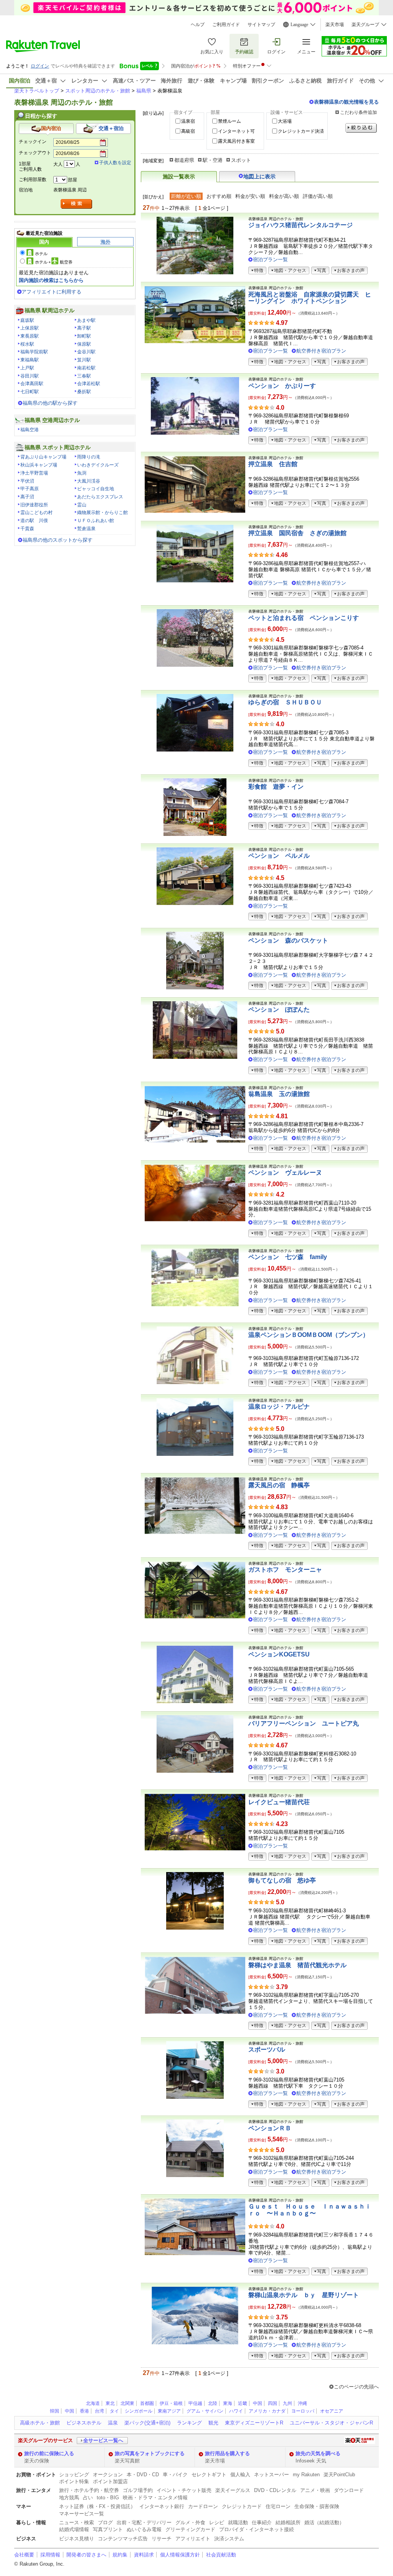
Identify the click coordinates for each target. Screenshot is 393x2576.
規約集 (120, 2555)
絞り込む (361, 128)
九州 (287, 2403)
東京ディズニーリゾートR (254, 2423)
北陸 (213, 2403)
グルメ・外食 (190, 2522)
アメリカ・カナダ (267, 2411)
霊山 (82, 505)
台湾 (99, 2411)
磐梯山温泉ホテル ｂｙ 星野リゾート (304, 2295)
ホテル (41, 254)
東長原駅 (30, 336)
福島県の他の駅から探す (50, 403)
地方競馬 (69, 2498)
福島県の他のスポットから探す (58, 540)
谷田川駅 (30, 376)
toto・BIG (108, 2498)
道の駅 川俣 (34, 521)
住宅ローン (278, 2506)
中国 (258, 2403)
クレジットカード (242, 2506)
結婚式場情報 (74, 2529)
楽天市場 (335, 25)
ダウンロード (349, 2490)
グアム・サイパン (205, 2411)
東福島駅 (30, 360)
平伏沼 (27, 481)
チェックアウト (35, 153)
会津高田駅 (32, 384)
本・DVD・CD (143, 2475)
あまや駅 (86, 320)
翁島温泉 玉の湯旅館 (279, 1094)
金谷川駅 (86, 352)
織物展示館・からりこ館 (102, 513)
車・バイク (175, 2475)
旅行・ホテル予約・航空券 (89, 2490)
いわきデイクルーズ (98, 465)
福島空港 (30, 430)
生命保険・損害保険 (317, 2506)
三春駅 (84, 376)
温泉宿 (188, 121)
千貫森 (27, 529)
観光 (213, 2423)
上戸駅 (27, 368)
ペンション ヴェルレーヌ (285, 1173)
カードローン (203, 2506)
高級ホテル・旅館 (40, 2423)
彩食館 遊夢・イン (276, 787)
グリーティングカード (190, 2529)
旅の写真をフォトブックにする (150, 2453)
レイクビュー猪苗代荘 (279, 1802)
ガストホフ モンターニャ (285, 1570)
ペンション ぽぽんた (279, 1009)
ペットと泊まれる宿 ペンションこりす (304, 618)
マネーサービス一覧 (82, 2514)
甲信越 (195, 2403)
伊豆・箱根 (171, 2403)
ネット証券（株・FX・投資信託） (97, 2506)
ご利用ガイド (226, 25)
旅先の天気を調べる (318, 2453)
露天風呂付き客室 (236, 141)
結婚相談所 (288, 2522)
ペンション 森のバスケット (288, 940)
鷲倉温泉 (86, 529)
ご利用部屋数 (33, 180)
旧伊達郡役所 (34, 505)
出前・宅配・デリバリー (144, 2522)
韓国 (54, 2411)
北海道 (93, 2403)
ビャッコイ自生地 (96, 489)
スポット (241, 160)
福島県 (144, 91)
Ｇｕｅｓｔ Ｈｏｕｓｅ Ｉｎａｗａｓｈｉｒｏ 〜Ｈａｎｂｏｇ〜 (310, 2210)
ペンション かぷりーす (282, 386)
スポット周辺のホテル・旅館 (98, 91)
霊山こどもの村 (36, 513)
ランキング (189, 2423)
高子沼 (27, 497)
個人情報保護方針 (180, 2555)
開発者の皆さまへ (86, 2555)
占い (88, 2498)
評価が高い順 (318, 196)
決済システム (229, 2539)
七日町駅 (30, 392)
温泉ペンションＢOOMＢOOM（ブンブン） (309, 1335)
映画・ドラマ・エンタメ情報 (155, 2498)
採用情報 (50, 2555)
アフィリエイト (193, 2539)
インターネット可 (236, 131)
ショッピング (74, 2475)
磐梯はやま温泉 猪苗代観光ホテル (297, 1965)
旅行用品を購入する (227, 2453)
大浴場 (285, 121)
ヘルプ (198, 25)
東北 (110, 2403)
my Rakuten (306, 2475)
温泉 (113, 2423)
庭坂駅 (27, 320)
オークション (108, 2475)
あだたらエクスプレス (100, 497)
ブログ (105, 2522)
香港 (84, 2411)
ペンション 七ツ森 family (288, 1257)
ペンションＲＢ (270, 2128)
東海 (228, 2403)
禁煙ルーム (230, 121)
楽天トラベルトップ (37, 91)
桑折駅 (84, 392)
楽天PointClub (339, 2475)
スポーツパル (267, 2049)
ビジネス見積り (77, 2539)
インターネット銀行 (162, 2506)
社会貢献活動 (221, 2555)
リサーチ (162, 2539)
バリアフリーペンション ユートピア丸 (304, 1723)
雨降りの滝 (89, 457)
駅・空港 (213, 160)
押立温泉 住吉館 (273, 464)
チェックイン (33, 142)
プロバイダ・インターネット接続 (257, 2529)
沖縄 (302, 2403)
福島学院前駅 (34, 352)
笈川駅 (84, 360)
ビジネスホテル (84, 2423)
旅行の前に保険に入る (49, 2453)
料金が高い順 (284, 196)
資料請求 (144, 2555)
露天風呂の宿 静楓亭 (279, 1485)
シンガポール (139, 2411)
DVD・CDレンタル (275, 2490)
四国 (272, 2403)
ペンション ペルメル (279, 856)
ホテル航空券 (54, 262)
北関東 (127, 2403)
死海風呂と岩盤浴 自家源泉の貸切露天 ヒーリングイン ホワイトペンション (310, 298)
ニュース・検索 (77, 2522)
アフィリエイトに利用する (51, 292)
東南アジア (169, 2411)
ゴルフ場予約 (138, 2490)
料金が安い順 (250, 196)
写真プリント (108, 2529)
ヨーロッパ (303, 2411)
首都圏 (147, 2403)
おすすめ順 (219, 196)
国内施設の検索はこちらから (51, 280)
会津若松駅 (89, 384)
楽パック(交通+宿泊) (147, 2423)
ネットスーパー (272, 2475)
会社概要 (24, 2555)
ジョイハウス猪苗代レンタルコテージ (301, 225)
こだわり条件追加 (358, 112)
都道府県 (184, 160)
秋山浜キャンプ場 (39, 465)
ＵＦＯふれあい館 (96, 521)
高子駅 (84, 328)
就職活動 (238, 2522)
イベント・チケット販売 (184, 2490)
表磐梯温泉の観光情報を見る (346, 102)
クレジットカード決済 (301, 131)
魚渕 (82, 473)
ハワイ (236, 2411)
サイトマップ (261, 25)
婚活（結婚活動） (324, 2522)
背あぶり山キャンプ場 (43, 457)
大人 (58, 164)
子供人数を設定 (115, 163)
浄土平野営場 (34, 473)
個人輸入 (240, 2475)
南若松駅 (86, 368)
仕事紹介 (262, 2522)
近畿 (243, 2403)
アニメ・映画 (315, 2490)
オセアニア (332, 2411)
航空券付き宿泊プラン (321, 351)
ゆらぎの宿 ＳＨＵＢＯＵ (285, 702)
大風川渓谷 (89, 481)
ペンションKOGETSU (279, 1654)
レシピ (217, 2522)
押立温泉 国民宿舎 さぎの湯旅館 (297, 533)
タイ (114, 2411)
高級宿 (188, 131)
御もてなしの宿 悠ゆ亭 (282, 1880)
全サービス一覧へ (103, 2440)
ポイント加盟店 (110, 2481)
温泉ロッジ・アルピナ (279, 1407)
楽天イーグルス (233, 2490)
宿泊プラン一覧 (270, 260)
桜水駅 (27, 344)
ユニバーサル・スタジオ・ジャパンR (331, 2423)
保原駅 (84, 344)
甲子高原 (30, 489)
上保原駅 (30, 328)
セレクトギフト (209, 2475)
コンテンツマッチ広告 (123, 2539)
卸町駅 (84, 336)
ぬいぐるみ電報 (144, 2529)
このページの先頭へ (356, 2387)
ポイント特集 (74, 2481)
